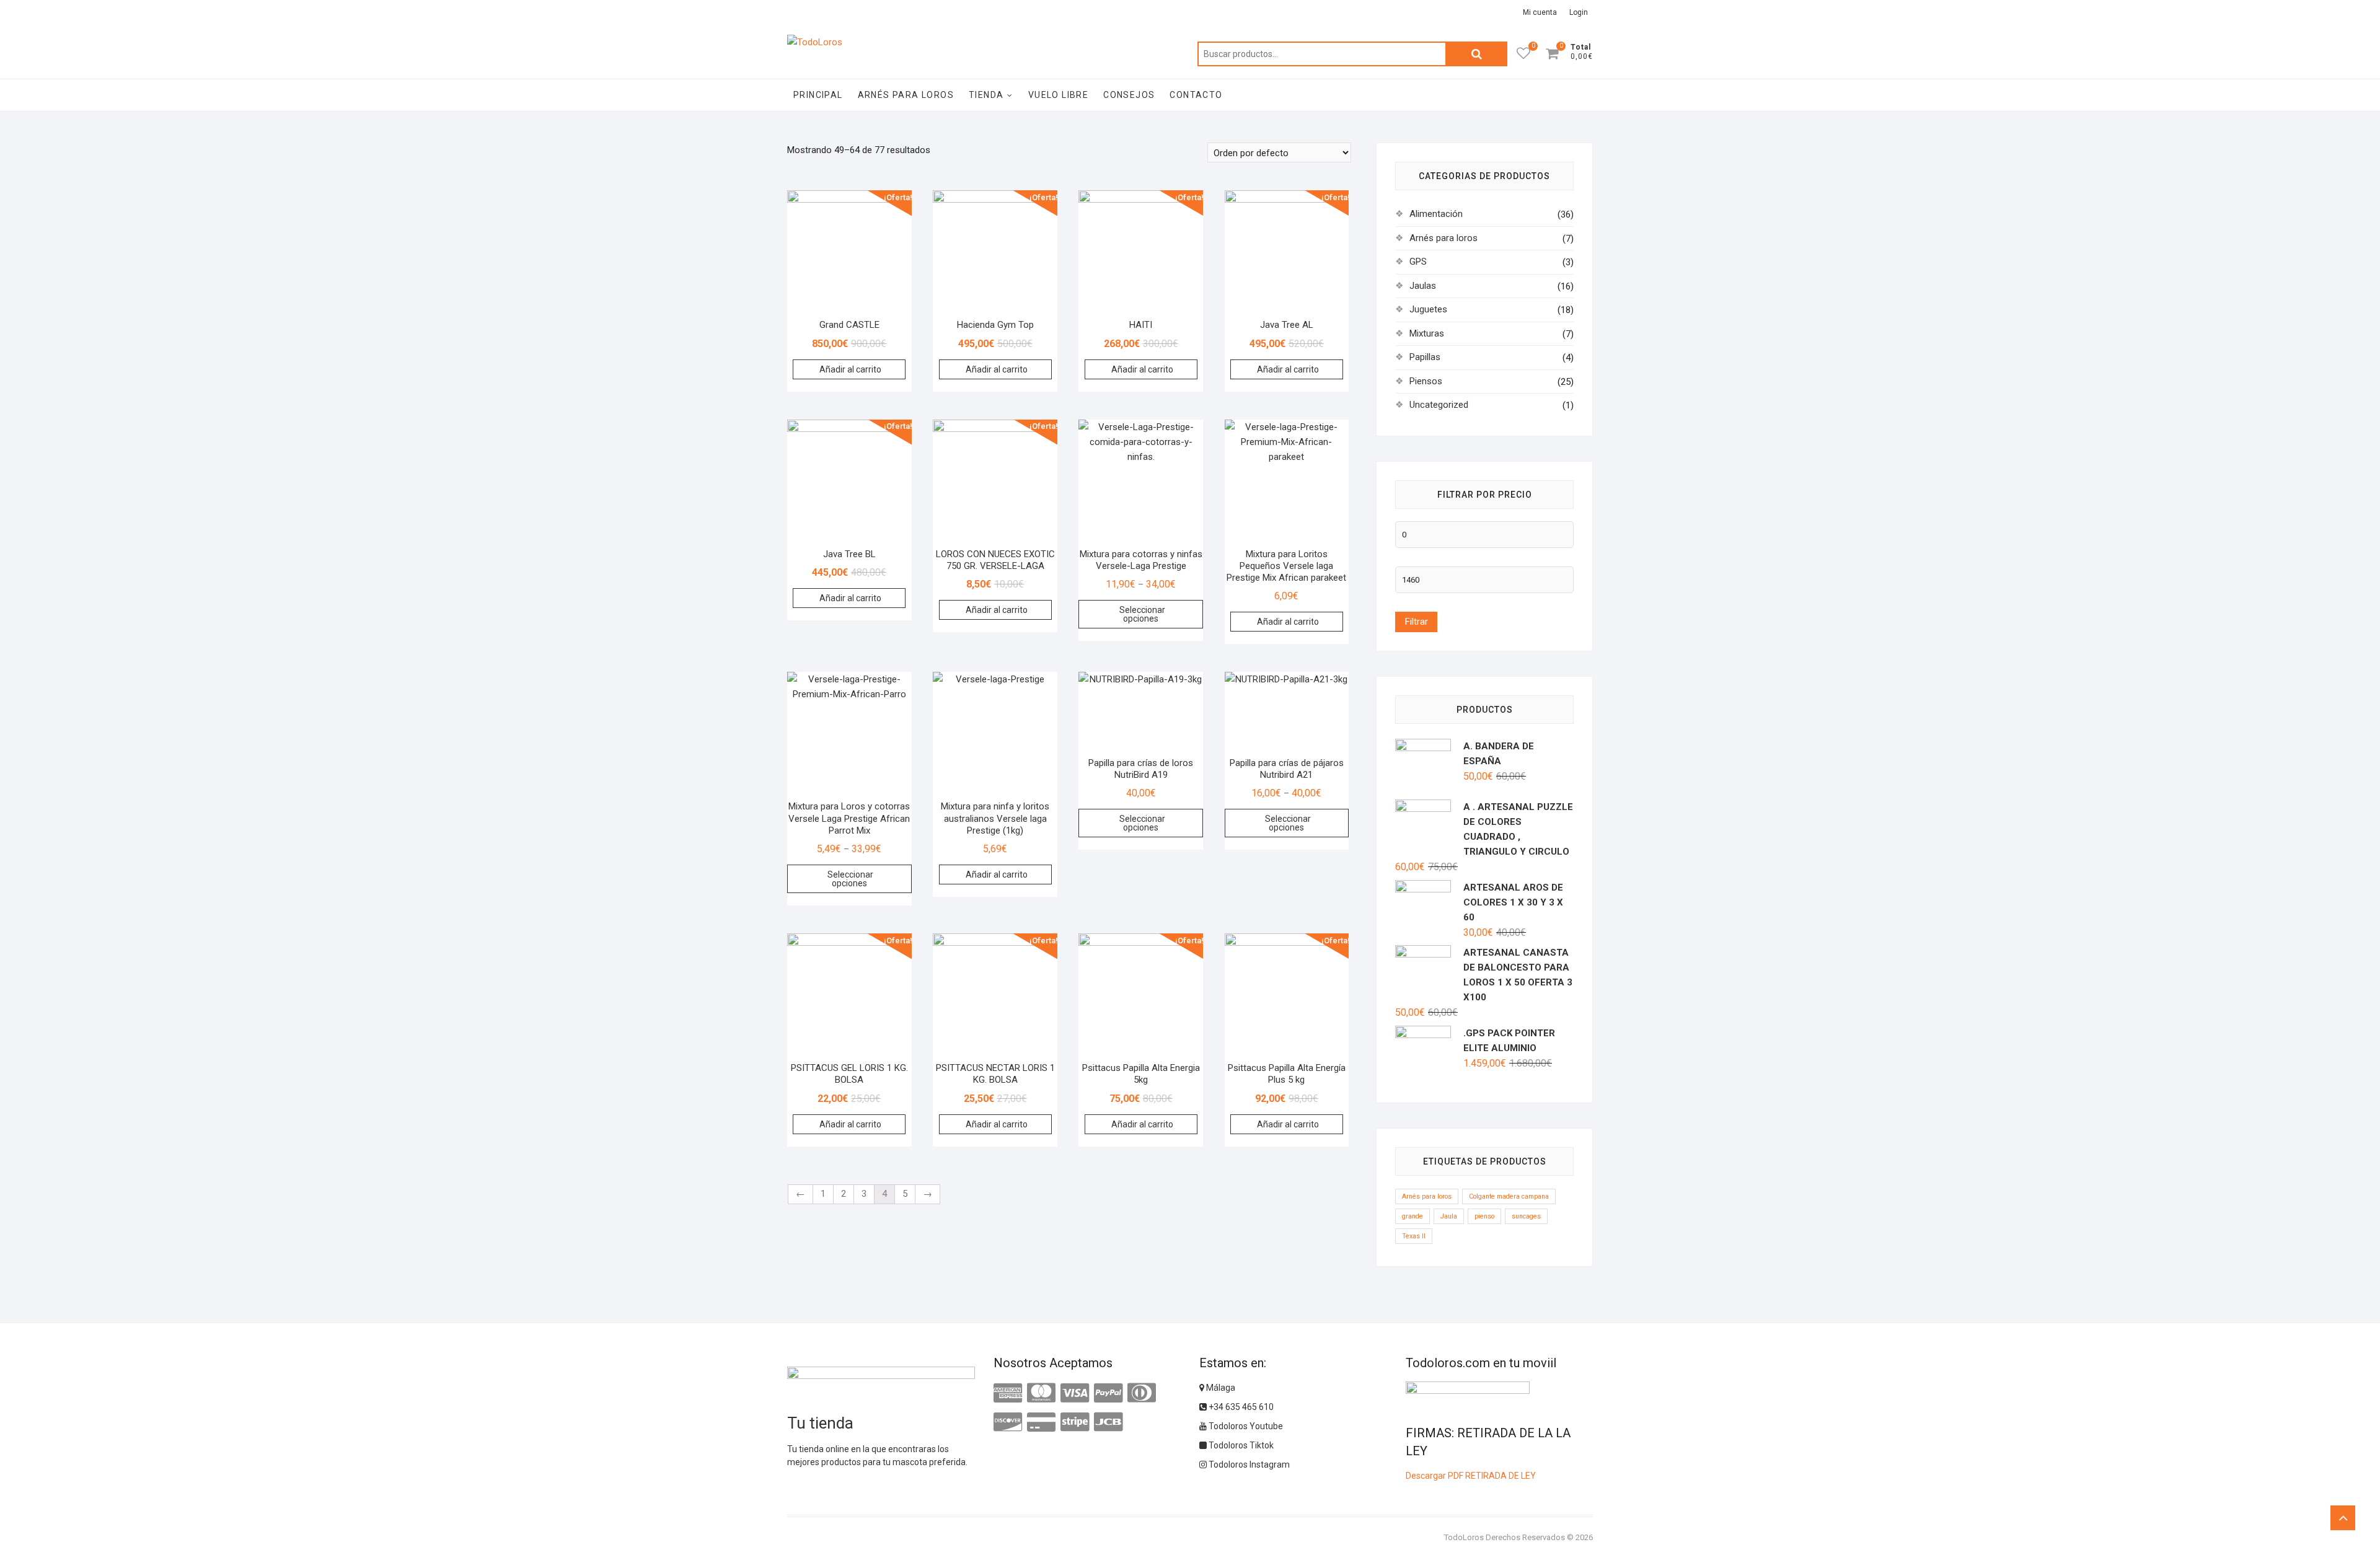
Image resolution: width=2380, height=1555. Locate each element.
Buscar (1476, 54)
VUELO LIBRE (1058, 95)
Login (1579, 12)
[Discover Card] (1008, 1422)
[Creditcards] (1041, 1422)
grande (1413, 1216)
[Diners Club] (1142, 1393)
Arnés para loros (906, 95)
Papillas (1425, 357)
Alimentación (1436, 214)
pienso (1484, 1216)
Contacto (1196, 95)
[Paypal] (1108, 1393)
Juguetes (1428, 309)
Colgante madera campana (1509, 1196)
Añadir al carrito (850, 369)
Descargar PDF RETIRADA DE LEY (1471, 1476)
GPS (1418, 262)
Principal (818, 95)
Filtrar (1416, 622)
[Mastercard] (1041, 1393)
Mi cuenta (1540, 12)
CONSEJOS (1129, 95)
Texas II (1414, 1236)
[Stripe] (1075, 1422)
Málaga (1220, 1388)
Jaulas (1423, 286)
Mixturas (1427, 333)
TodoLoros (1464, 1537)
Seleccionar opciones (1142, 614)
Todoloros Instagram (1248, 1465)
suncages (1526, 1216)
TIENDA (986, 95)
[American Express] (1008, 1393)
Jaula (1449, 1216)
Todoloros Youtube (1245, 1426)
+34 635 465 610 (1240, 1407)
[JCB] (1108, 1422)
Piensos (1426, 381)
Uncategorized (1439, 405)
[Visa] (1075, 1393)
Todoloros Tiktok (1240, 1445)
